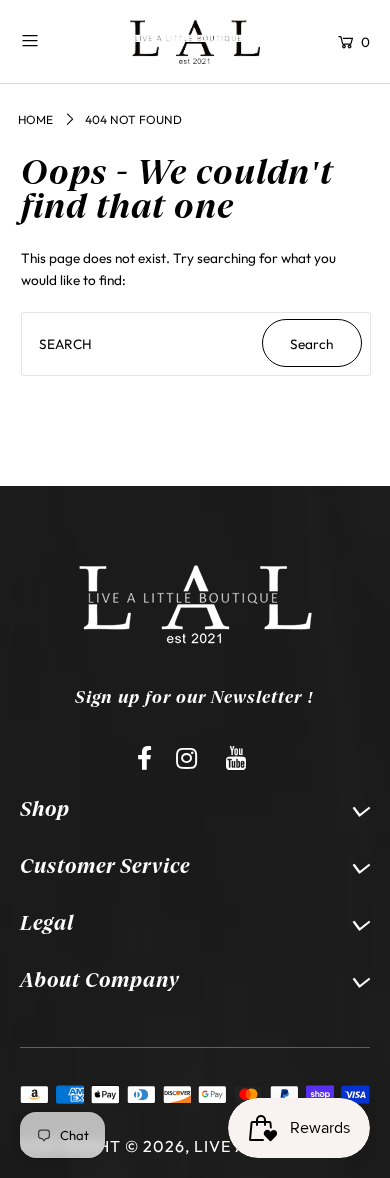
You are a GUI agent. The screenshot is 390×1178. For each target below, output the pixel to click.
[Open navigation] (58, 40)
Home (35, 119)
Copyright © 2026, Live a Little (163, 1146)
